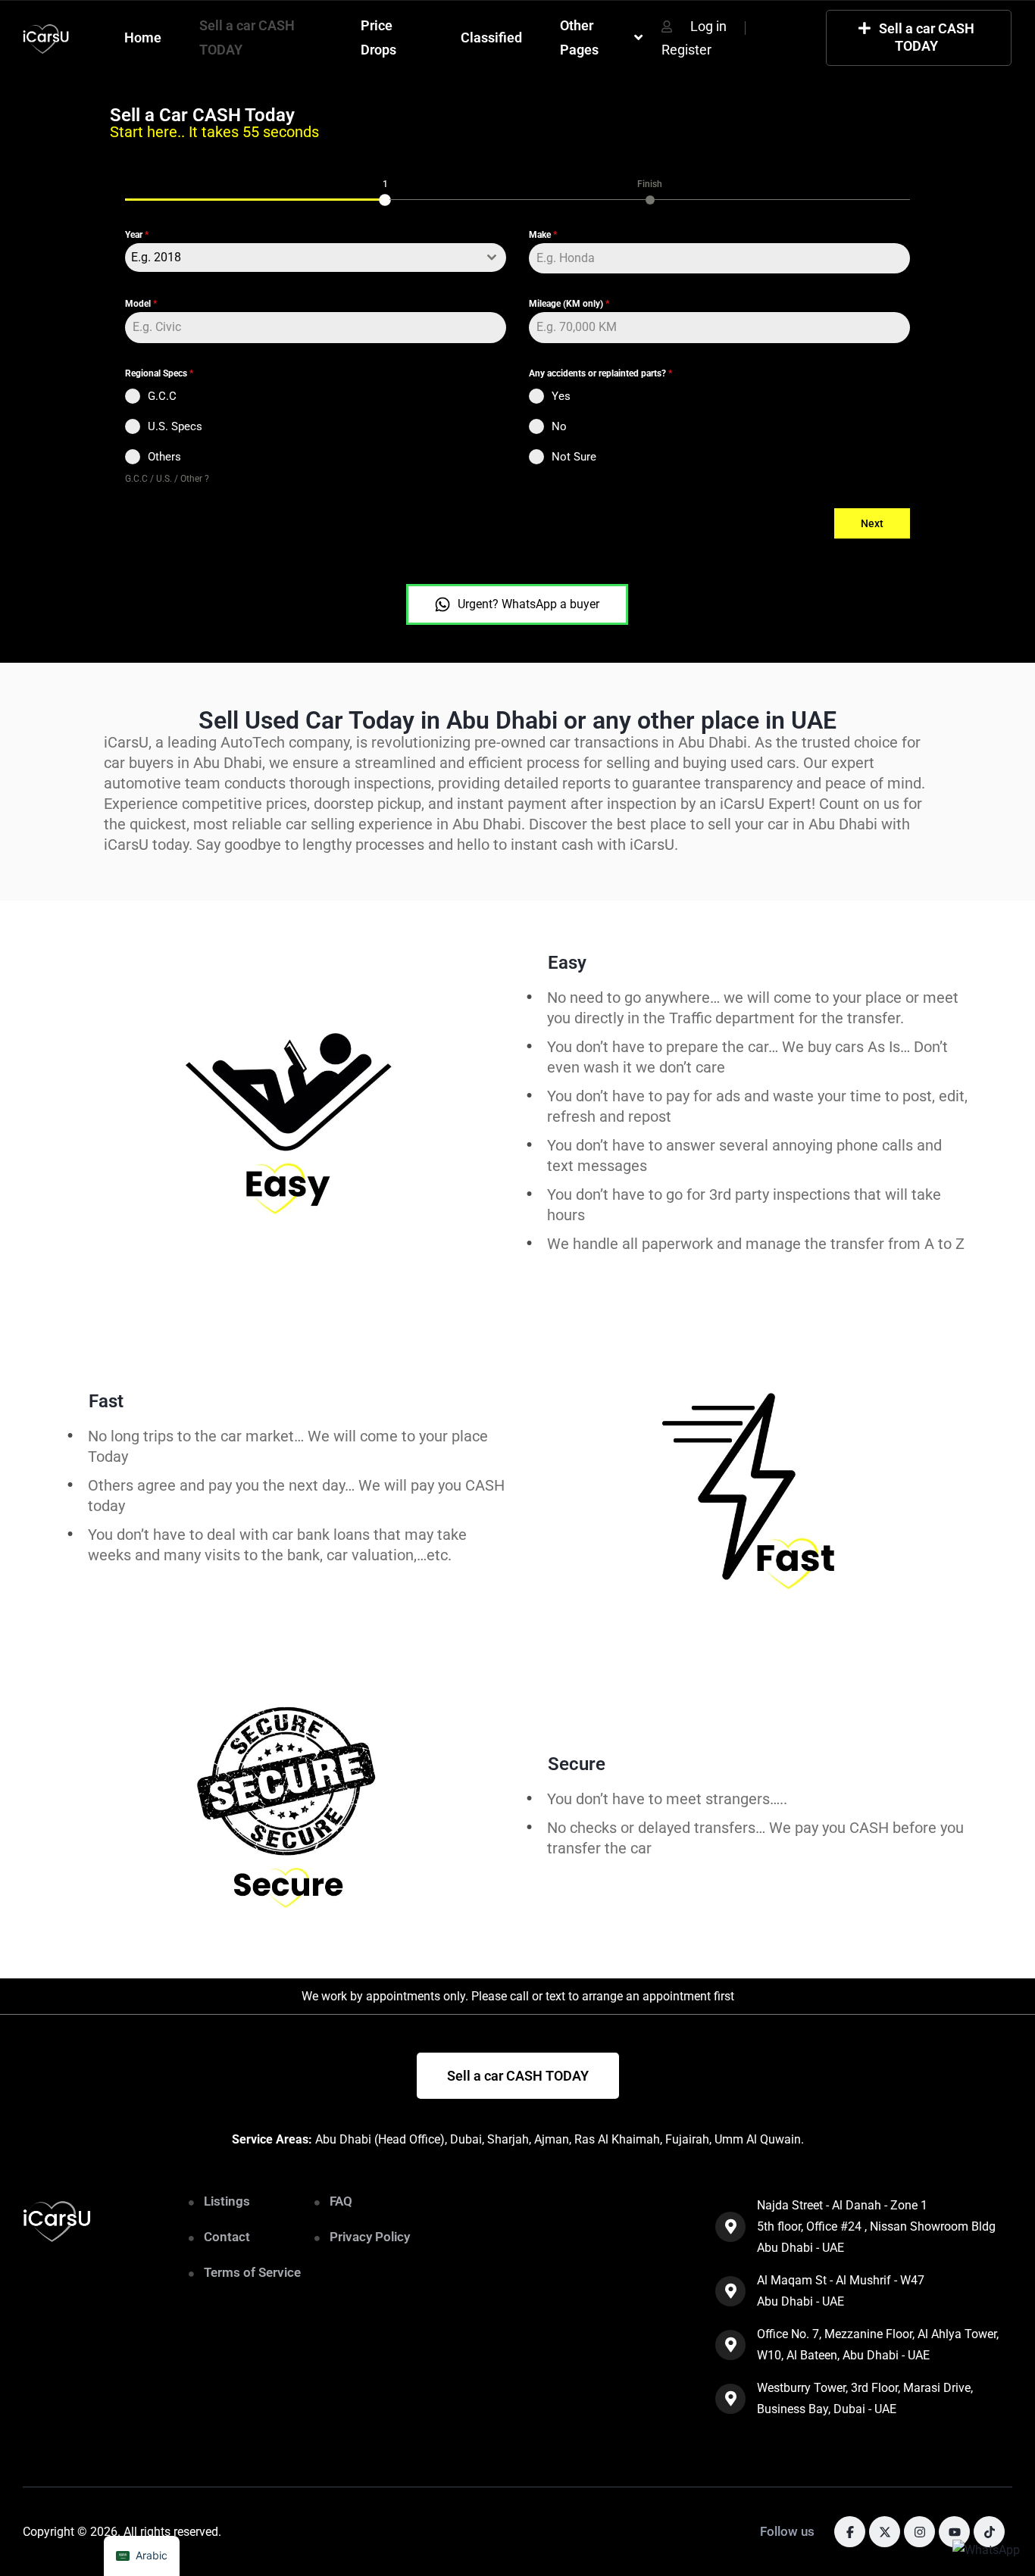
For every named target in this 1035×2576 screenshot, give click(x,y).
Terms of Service (252, 2272)
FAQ (341, 2201)
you (952, 1828)
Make (543, 235)
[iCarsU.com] (46, 38)
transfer (574, 1848)
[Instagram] (919, 2532)
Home (143, 37)
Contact (227, 2237)
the (616, 1848)
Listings (227, 2201)
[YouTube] (954, 2532)
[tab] (385, 191)
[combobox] (316, 258)
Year (137, 235)
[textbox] (301, 258)
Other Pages (579, 37)
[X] (885, 2532)
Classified (491, 37)
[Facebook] (850, 2532)
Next (872, 523)
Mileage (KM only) (569, 304)
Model (141, 304)
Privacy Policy (370, 2237)
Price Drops (378, 37)
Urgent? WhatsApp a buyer (528, 604)
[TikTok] (989, 2532)
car (641, 1848)
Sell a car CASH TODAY (247, 37)
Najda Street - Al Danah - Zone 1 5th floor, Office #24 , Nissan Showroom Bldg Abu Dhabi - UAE (876, 2226)
